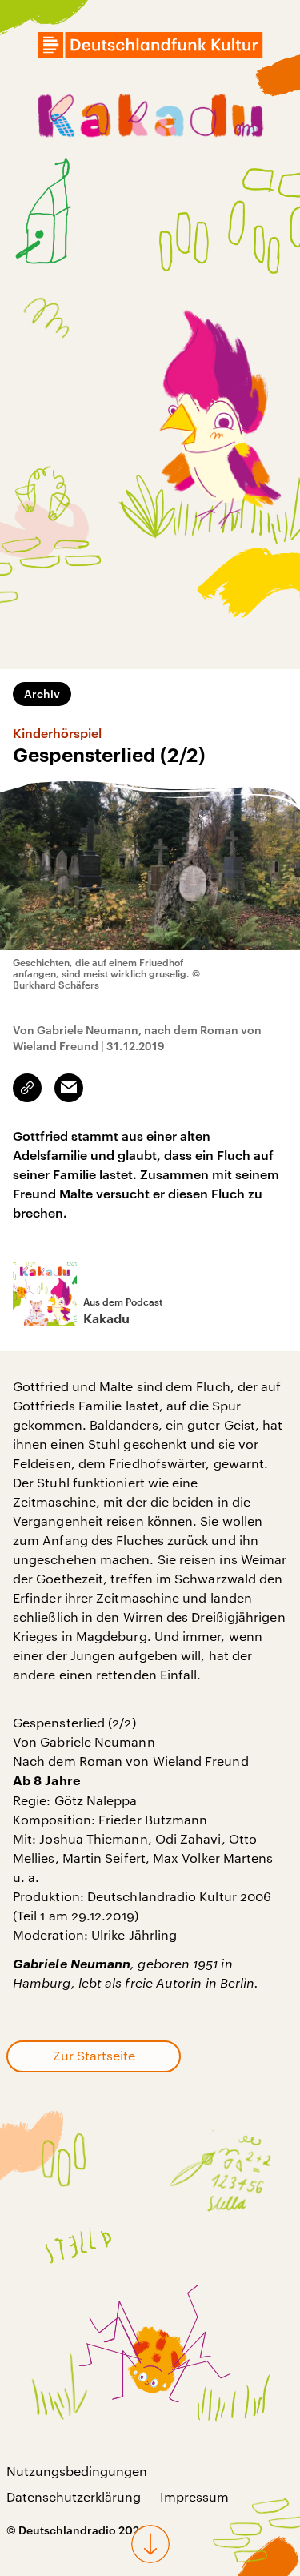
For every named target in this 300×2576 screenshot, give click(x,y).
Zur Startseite (94, 2055)
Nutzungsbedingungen (77, 2471)
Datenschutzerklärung (74, 2496)
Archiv (42, 694)
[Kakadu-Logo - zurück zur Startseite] (150, 118)
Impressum (194, 2496)
